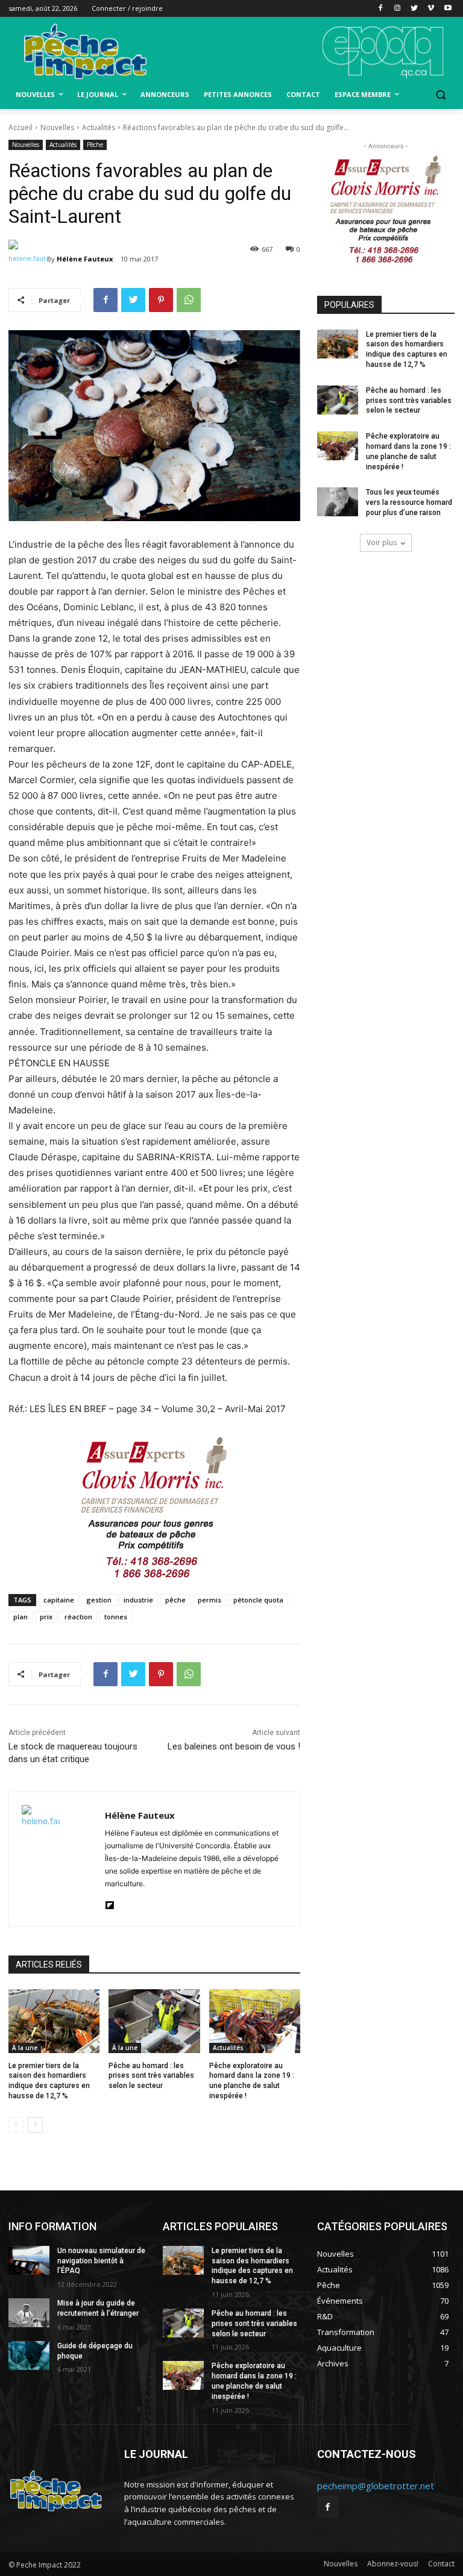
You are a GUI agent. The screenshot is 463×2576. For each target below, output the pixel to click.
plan (20, 1617)
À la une (25, 2048)
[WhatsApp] (189, 300)
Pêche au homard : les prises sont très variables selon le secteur (151, 2076)
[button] (440, 95)
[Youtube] (448, 9)
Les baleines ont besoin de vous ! (234, 1746)
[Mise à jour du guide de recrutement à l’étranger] (29, 2313)
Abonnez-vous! (393, 2564)
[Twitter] (414, 9)
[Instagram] (398, 9)
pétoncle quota (258, 1600)
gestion (99, 1600)
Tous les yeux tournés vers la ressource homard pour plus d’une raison (409, 502)
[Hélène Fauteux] (28, 259)
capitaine (59, 1600)
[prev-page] (16, 2125)
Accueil (20, 127)
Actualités (99, 127)
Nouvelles (57, 127)
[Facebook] (381, 9)
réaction (78, 1617)
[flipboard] (109, 1903)
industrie (138, 1600)
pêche (175, 1600)
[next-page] (35, 2125)
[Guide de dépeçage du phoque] (29, 2356)
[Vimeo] (431, 9)
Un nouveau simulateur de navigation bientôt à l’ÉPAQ (101, 2261)
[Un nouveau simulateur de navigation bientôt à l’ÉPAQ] (29, 2260)
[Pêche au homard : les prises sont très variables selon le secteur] (154, 2021)
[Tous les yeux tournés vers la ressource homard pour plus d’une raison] (338, 502)
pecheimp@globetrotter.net (376, 2486)
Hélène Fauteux (85, 259)
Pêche (95, 145)
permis (209, 1600)
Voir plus (382, 542)
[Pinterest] (161, 300)
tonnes (116, 1617)
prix (46, 1617)
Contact (441, 2564)
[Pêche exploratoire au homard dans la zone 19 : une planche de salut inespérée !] (255, 2021)
